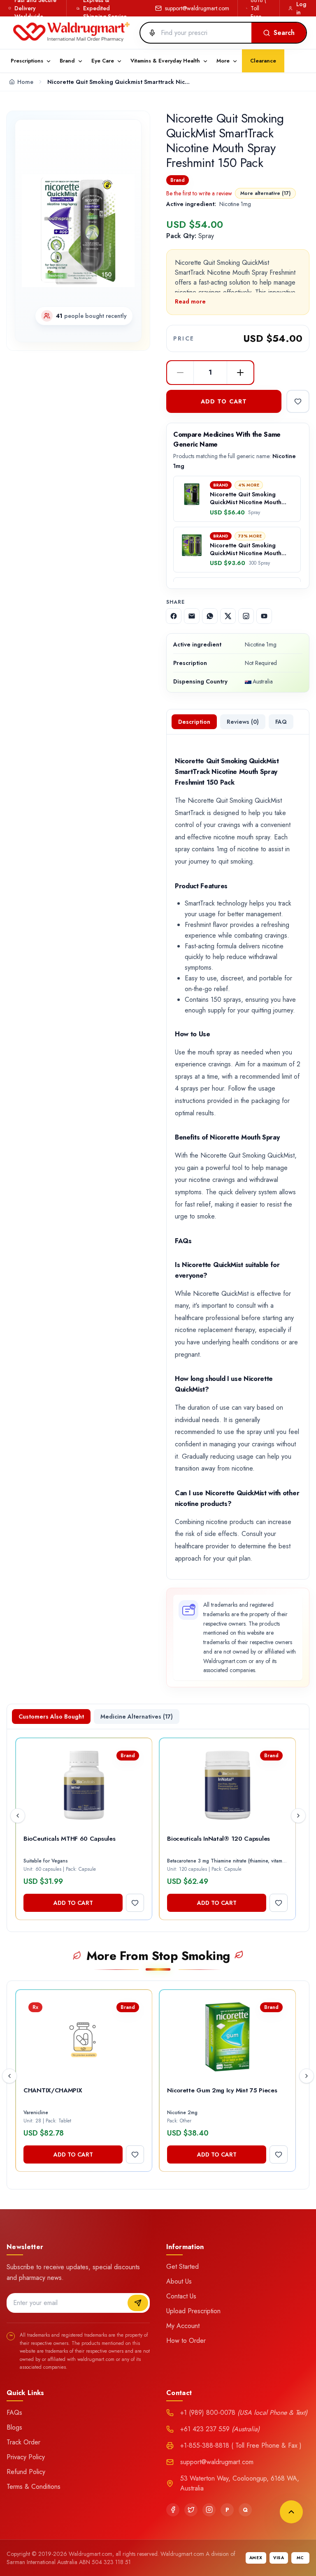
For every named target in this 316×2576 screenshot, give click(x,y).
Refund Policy (26, 2472)
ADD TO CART (224, 401)
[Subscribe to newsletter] (138, 2303)
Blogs (14, 2427)
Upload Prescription (193, 2311)
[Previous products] (18, 1816)
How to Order (186, 2341)
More (223, 61)
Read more (190, 301)
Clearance (263, 61)
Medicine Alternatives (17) (137, 1717)
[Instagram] (209, 2510)
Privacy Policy (26, 2457)
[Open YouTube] (264, 616)
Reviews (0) (243, 722)
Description (194, 722)
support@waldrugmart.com (197, 8)
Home (25, 82)
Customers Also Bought (51, 1717)
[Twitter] (191, 2510)
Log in (301, 8)
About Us (179, 2281)
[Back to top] (291, 2512)
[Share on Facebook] (174, 616)
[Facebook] (173, 2510)
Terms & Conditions (34, 2487)
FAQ (281, 722)
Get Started (182, 2267)
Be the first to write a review (199, 193)
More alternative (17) (265, 193)
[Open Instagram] (246, 616)
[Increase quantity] (240, 373)
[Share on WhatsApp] (210, 616)
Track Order (23, 2442)
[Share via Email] (192, 616)
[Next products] (298, 1816)
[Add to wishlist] (298, 401)
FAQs (14, 2413)
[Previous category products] (9, 2076)
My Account (183, 2326)
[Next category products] (307, 2076)
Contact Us (181, 2296)
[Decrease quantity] (180, 373)
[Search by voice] (149, 33)
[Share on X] (228, 616)
